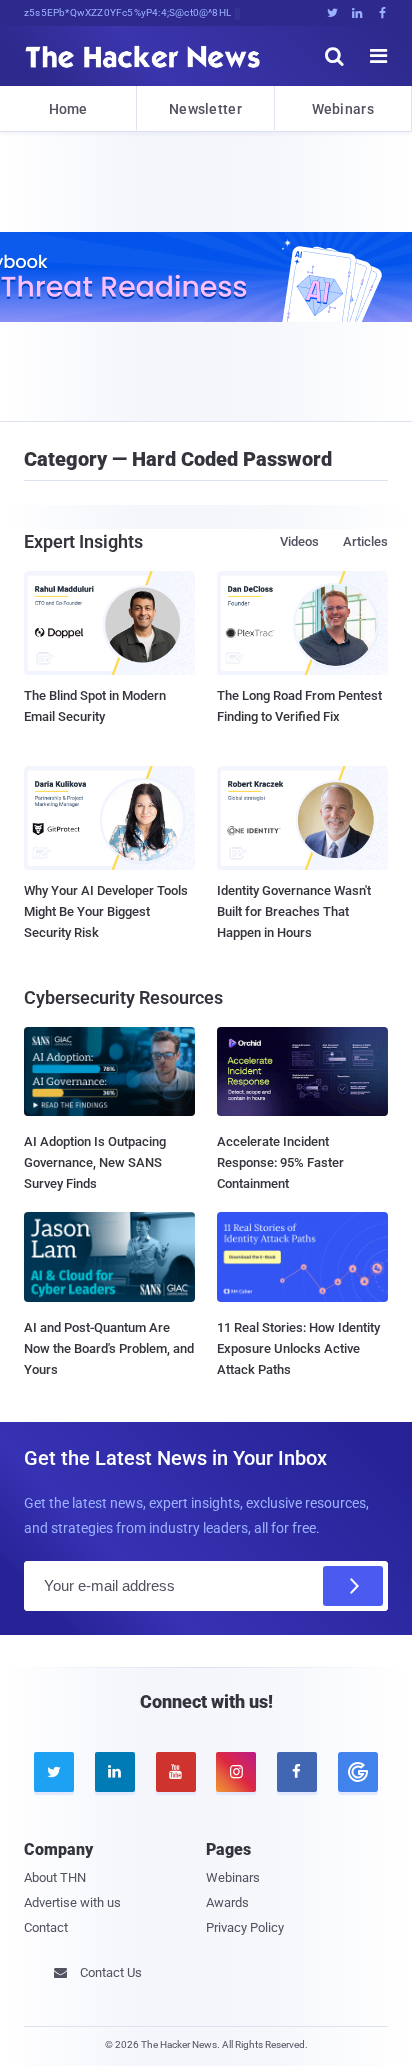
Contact (46, 1927)
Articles (365, 541)
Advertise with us (72, 1902)
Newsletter (205, 109)
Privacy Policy (245, 1927)
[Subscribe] (353, 1586)
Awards (227, 1902)
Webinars (343, 109)
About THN (55, 1877)
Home (68, 109)
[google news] (357, 1772)
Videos (299, 541)
